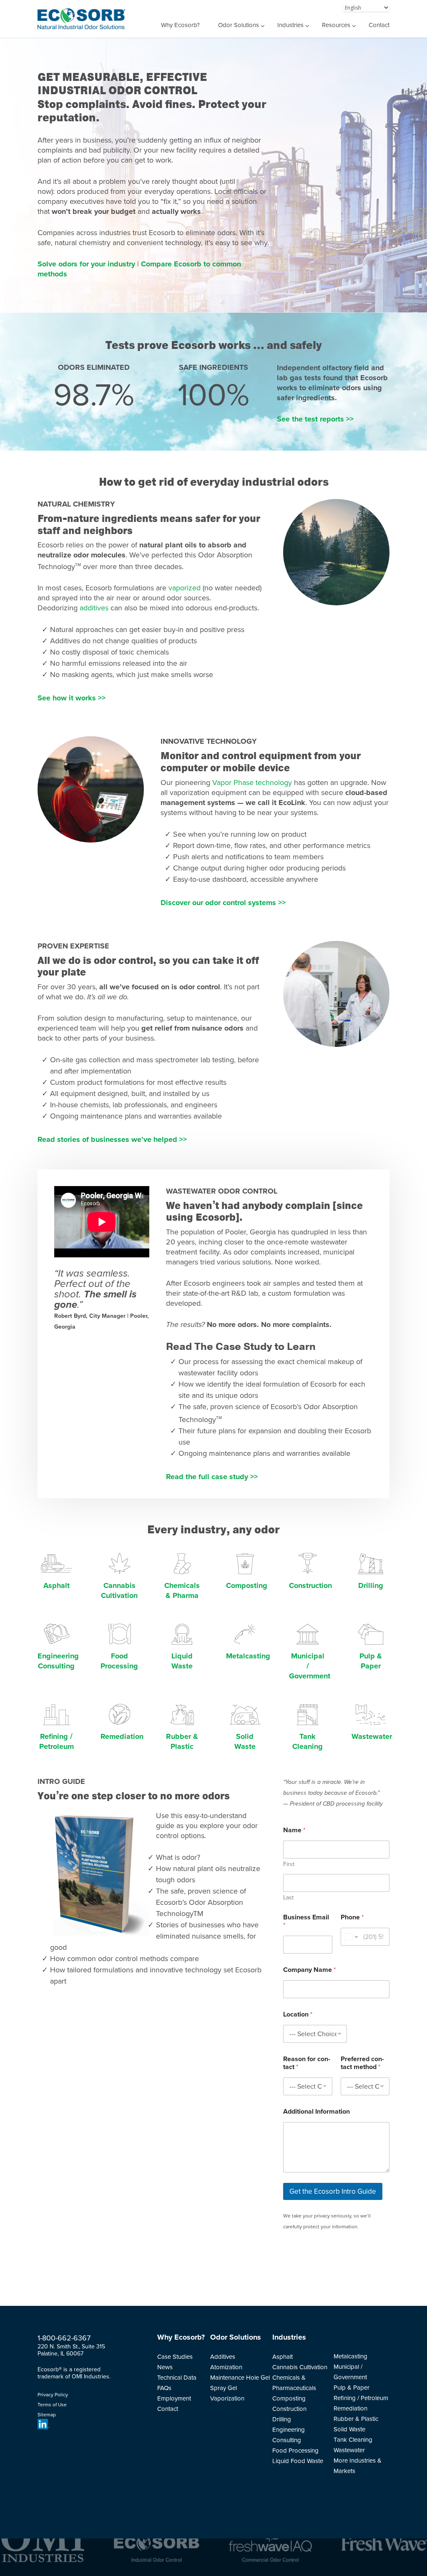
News (165, 2367)
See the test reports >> (315, 419)
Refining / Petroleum (361, 2398)
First (289, 1864)
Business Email (306, 1921)
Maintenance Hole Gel (240, 2378)
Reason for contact (307, 2063)
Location (298, 2015)
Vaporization (227, 2398)
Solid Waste (349, 2429)
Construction (310, 1585)
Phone (352, 1918)
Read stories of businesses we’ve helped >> (112, 1139)
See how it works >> (72, 698)
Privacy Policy (53, 2395)
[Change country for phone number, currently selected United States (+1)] (350, 1937)
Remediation (122, 1736)
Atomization (226, 2367)
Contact (379, 25)
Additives (223, 2357)
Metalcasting (248, 1656)
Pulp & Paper (352, 2388)
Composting (247, 1585)
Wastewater (372, 1736)
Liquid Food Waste (298, 2461)
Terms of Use (52, 2405)
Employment (174, 2398)
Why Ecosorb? (180, 25)
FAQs (164, 2388)
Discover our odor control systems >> (223, 903)
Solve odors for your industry (87, 264)
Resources (336, 25)
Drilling (371, 1585)
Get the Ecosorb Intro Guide (333, 2191)
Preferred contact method (362, 2063)
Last (288, 1898)
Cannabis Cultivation (300, 2367)
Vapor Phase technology (252, 783)
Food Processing (295, 2451)
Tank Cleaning (353, 2440)
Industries (290, 25)
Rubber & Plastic (356, 2419)
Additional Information (316, 2112)
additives (94, 608)
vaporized (185, 588)
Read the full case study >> (212, 1477)
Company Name (309, 1970)
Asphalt (57, 1585)
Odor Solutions (239, 25)
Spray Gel (224, 2388)
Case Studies (175, 2357)
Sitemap (47, 2415)
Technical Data (177, 2378)
